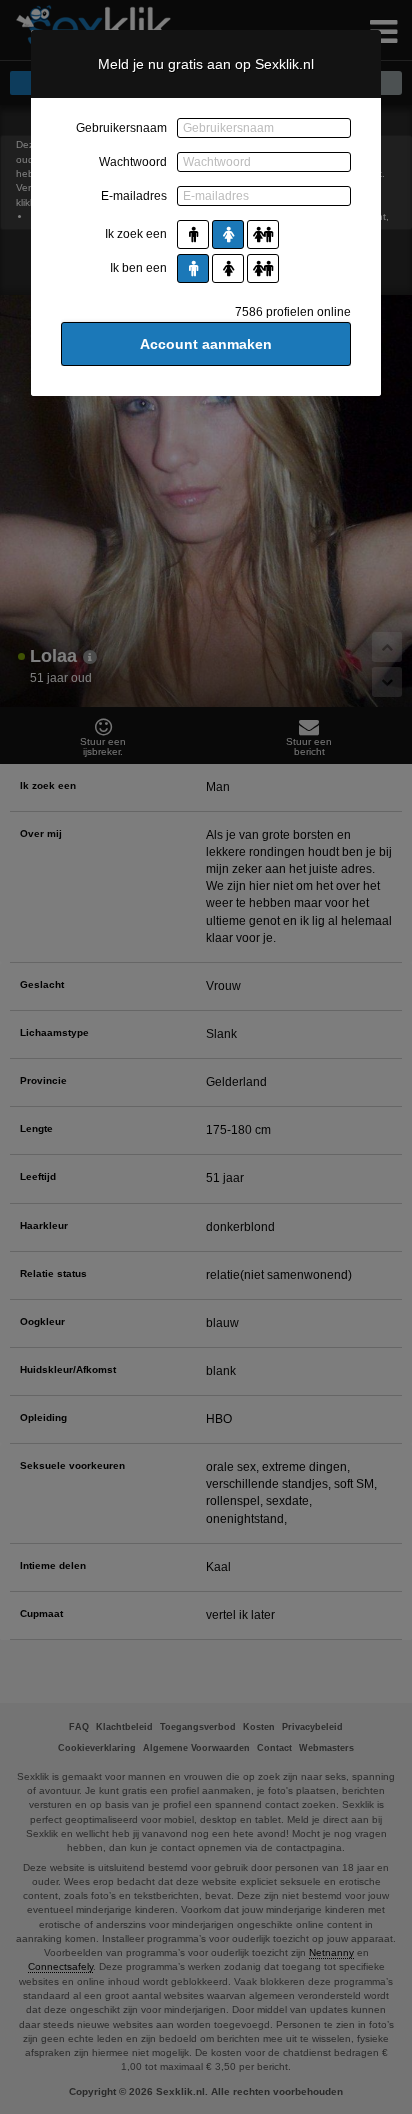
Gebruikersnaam (121, 128)
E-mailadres (134, 196)
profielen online (293, 312)
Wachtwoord (133, 162)
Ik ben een (138, 268)
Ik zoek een (136, 234)
